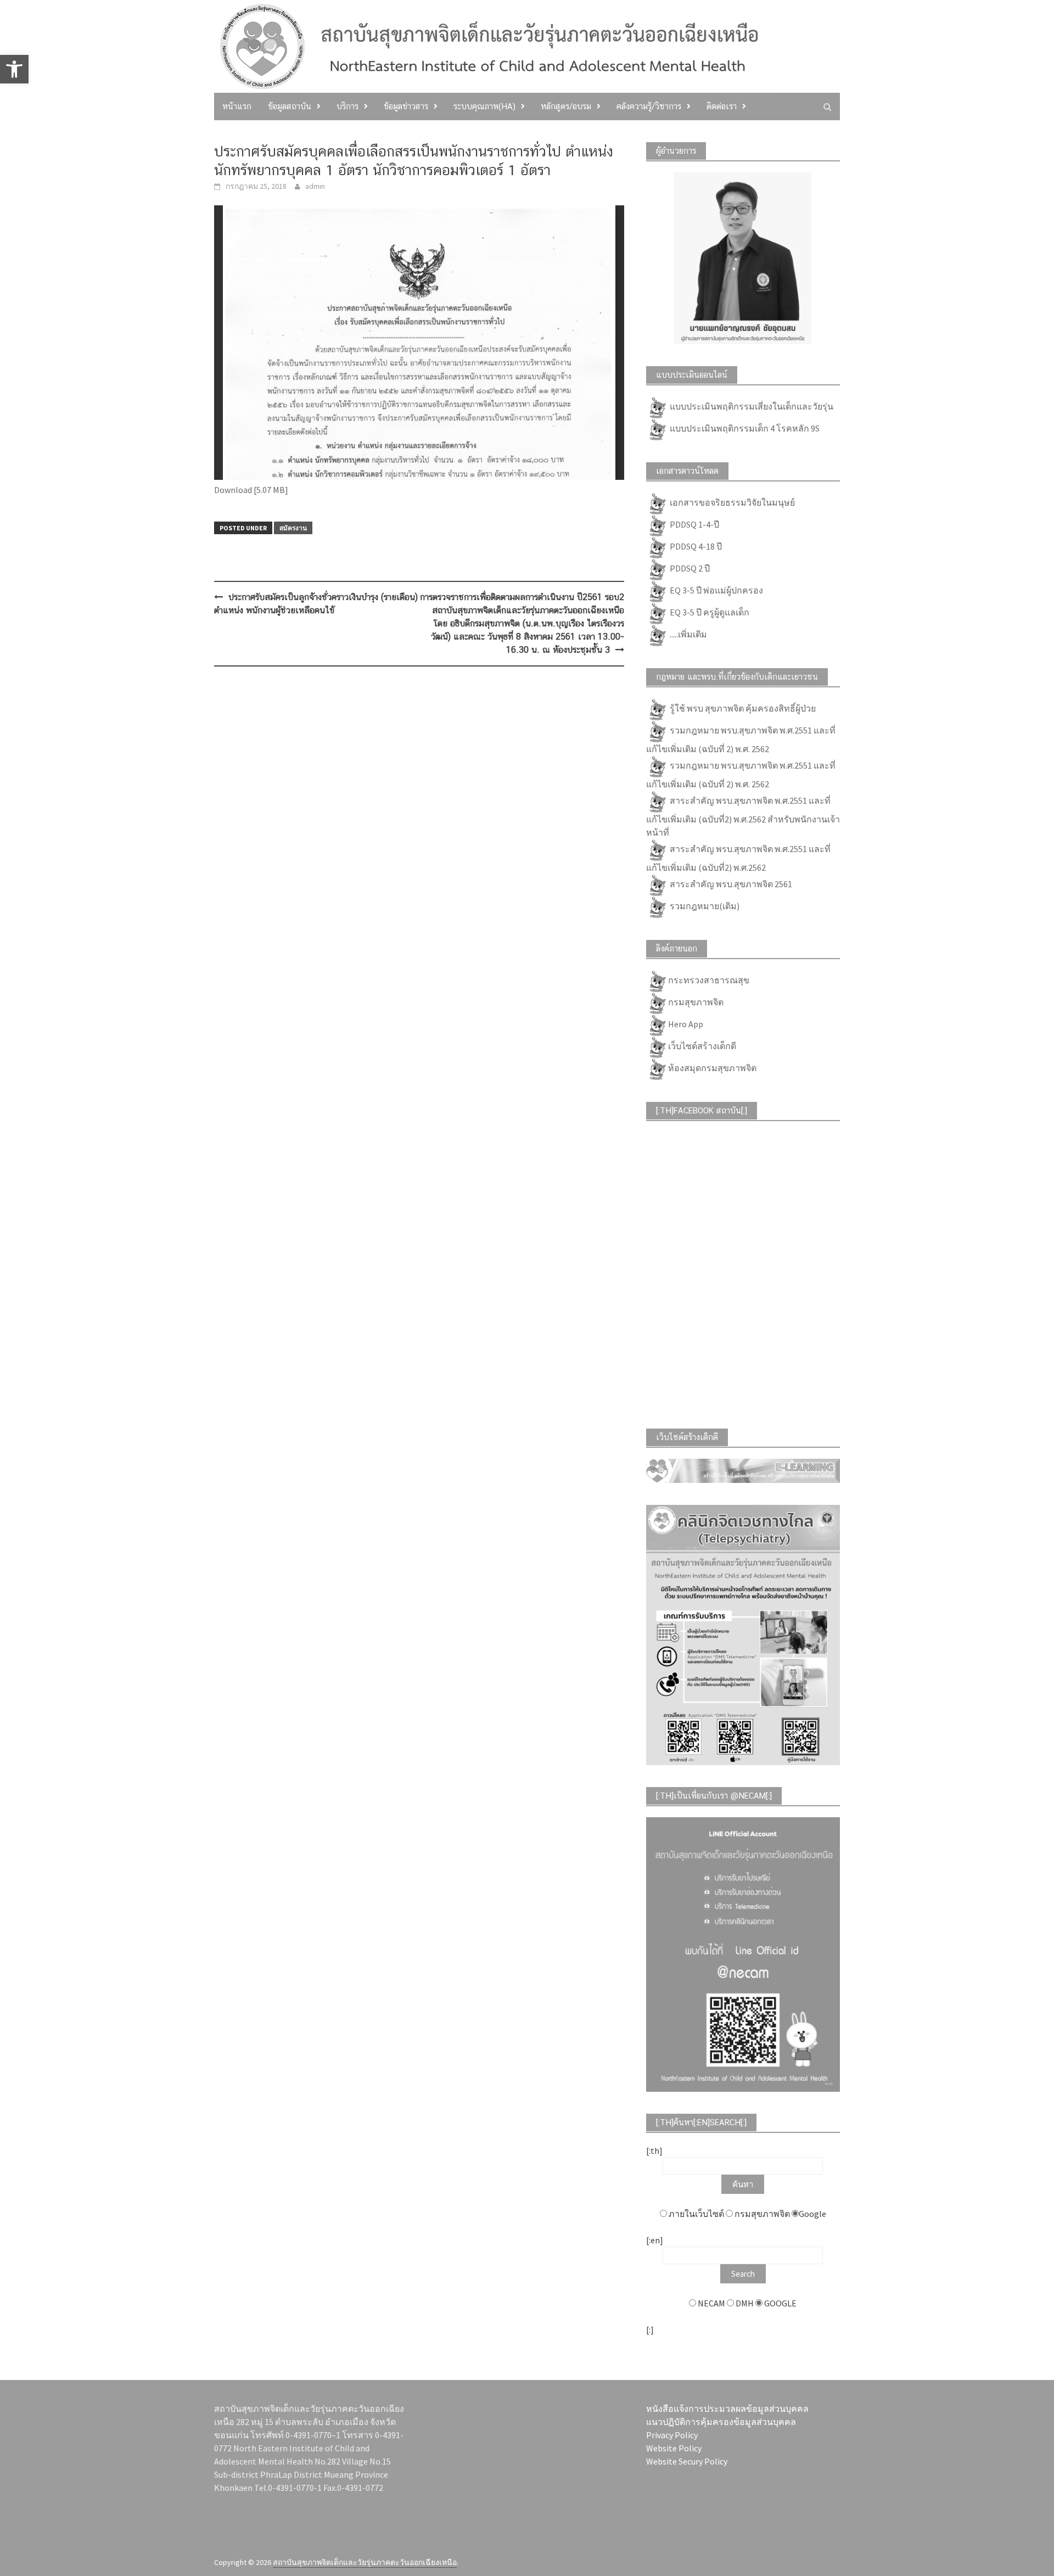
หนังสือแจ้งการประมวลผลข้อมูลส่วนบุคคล (727, 2409)
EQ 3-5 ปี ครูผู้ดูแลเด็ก (709, 612)
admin (315, 186)
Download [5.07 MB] (251, 490)
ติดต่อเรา (722, 106)
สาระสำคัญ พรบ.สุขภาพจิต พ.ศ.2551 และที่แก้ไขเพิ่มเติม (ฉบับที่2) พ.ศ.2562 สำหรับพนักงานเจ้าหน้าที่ (743, 816)
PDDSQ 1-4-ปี (694, 524)
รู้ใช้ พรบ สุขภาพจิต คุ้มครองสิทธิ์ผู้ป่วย (742, 708)
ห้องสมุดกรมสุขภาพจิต (712, 1067)
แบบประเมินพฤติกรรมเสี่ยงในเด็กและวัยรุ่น (751, 406)
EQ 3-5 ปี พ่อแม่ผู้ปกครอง (716, 590)
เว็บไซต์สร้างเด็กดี (702, 1045)
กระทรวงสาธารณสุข (709, 979)
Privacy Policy (672, 2435)
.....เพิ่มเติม (688, 634)
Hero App (686, 1023)
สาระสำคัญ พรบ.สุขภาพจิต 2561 (730, 883)
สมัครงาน (293, 528)
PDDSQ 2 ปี (689, 568)
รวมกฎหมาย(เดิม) (704, 905)
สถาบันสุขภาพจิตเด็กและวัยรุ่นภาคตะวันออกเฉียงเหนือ (365, 2562)
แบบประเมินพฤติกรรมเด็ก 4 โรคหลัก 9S (744, 428)
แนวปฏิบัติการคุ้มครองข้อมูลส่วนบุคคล (721, 2422)
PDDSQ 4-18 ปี (695, 546)
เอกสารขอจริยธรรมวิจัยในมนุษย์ (731, 502)
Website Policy (674, 2448)
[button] (14, 69)
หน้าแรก (237, 106)
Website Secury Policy (687, 2461)
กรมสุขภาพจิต (696, 1001)
